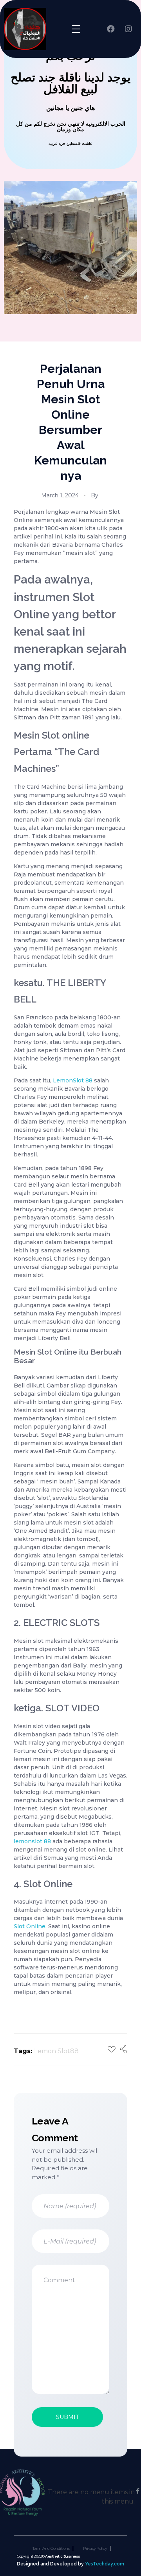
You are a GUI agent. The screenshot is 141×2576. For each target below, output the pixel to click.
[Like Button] (112, 2049)
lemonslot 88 (32, 1841)
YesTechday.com (105, 2564)
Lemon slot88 (56, 2051)
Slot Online (30, 1926)
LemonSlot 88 (73, 1080)
